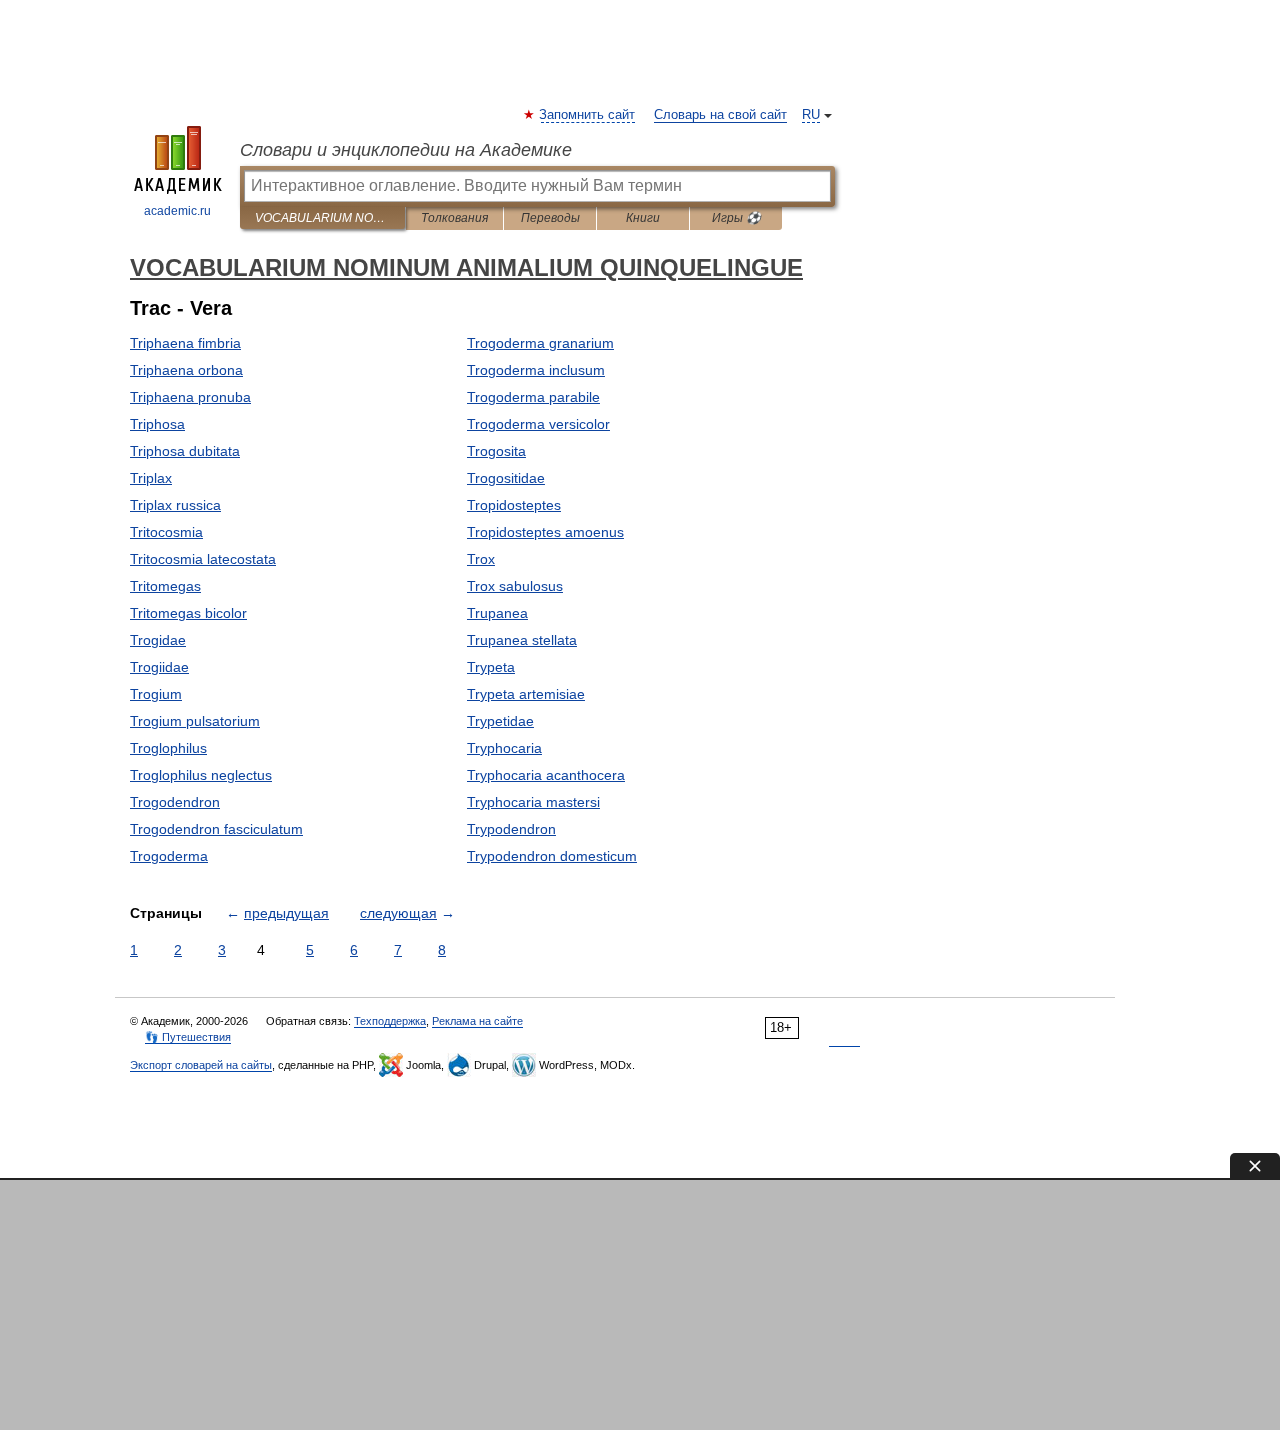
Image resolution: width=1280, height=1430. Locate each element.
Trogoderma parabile (533, 397)
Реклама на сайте (477, 1021)
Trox (481, 559)
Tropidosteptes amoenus (545, 532)
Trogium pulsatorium (195, 721)
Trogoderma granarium (540, 343)
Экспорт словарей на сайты (201, 1065)
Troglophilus (168, 748)
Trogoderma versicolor (538, 424)
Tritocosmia (166, 532)
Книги (643, 218)
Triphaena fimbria (185, 343)
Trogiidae (159, 667)
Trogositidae (506, 478)
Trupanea (497, 613)
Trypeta (491, 667)
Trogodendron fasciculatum (216, 829)
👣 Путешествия (188, 1037)
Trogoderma (169, 856)
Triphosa (157, 424)
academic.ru (177, 211)
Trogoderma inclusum (536, 370)
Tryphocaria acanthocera (546, 775)
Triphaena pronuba (190, 397)
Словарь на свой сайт (720, 115)
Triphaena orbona (186, 370)
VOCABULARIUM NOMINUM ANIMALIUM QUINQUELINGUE (322, 218)
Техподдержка (390, 1021)
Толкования (454, 218)
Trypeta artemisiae (526, 694)
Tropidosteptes (514, 505)
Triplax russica (175, 505)
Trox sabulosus (515, 586)
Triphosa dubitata (185, 451)
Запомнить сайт (588, 115)
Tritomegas (165, 586)
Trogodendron (175, 802)
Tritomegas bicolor (188, 613)
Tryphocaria (504, 748)
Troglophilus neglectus (201, 775)
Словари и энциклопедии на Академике (406, 150)
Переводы (550, 218)
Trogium (156, 694)
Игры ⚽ (736, 218)
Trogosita (496, 451)
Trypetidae (500, 721)
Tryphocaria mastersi (533, 802)
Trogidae (158, 640)
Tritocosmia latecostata (203, 559)
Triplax (151, 478)
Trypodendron (511, 829)
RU (811, 115)
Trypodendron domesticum (552, 856)
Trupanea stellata (522, 640)
